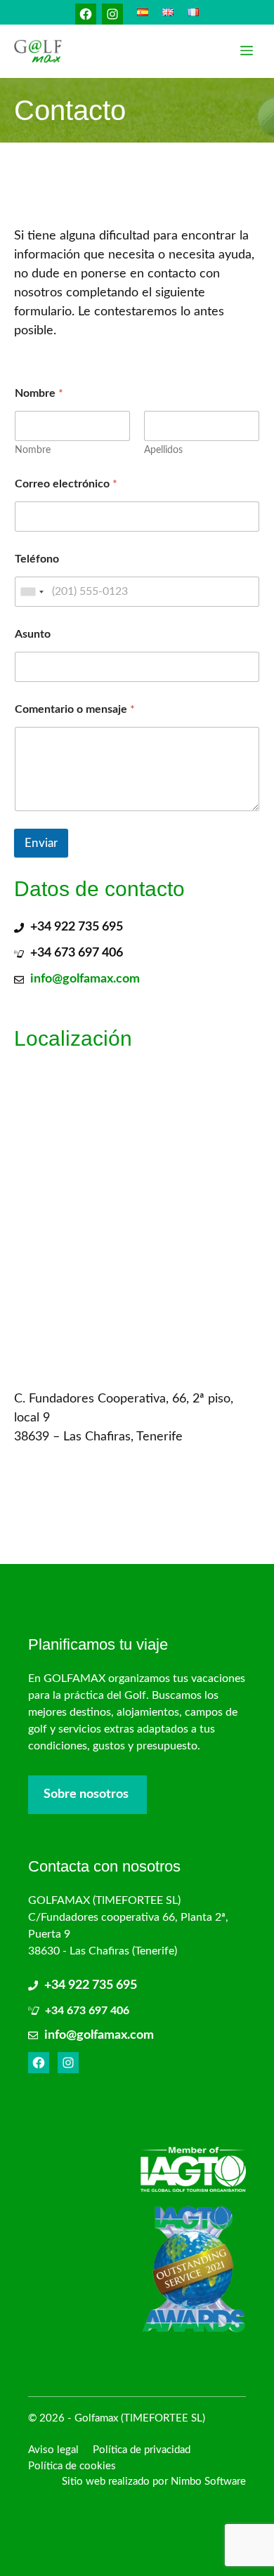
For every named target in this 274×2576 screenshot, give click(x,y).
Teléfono (37, 559)
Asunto (33, 634)
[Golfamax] (38, 51)
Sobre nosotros (86, 1794)
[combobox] (32, 592)
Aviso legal (53, 2450)
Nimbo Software (208, 2482)
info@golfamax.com (85, 979)
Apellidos (163, 450)
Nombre (33, 450)
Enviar (41, 843)
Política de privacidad (142, 2450)
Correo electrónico (66, 484)
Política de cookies (72, 2466)
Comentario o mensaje (75, 709)
